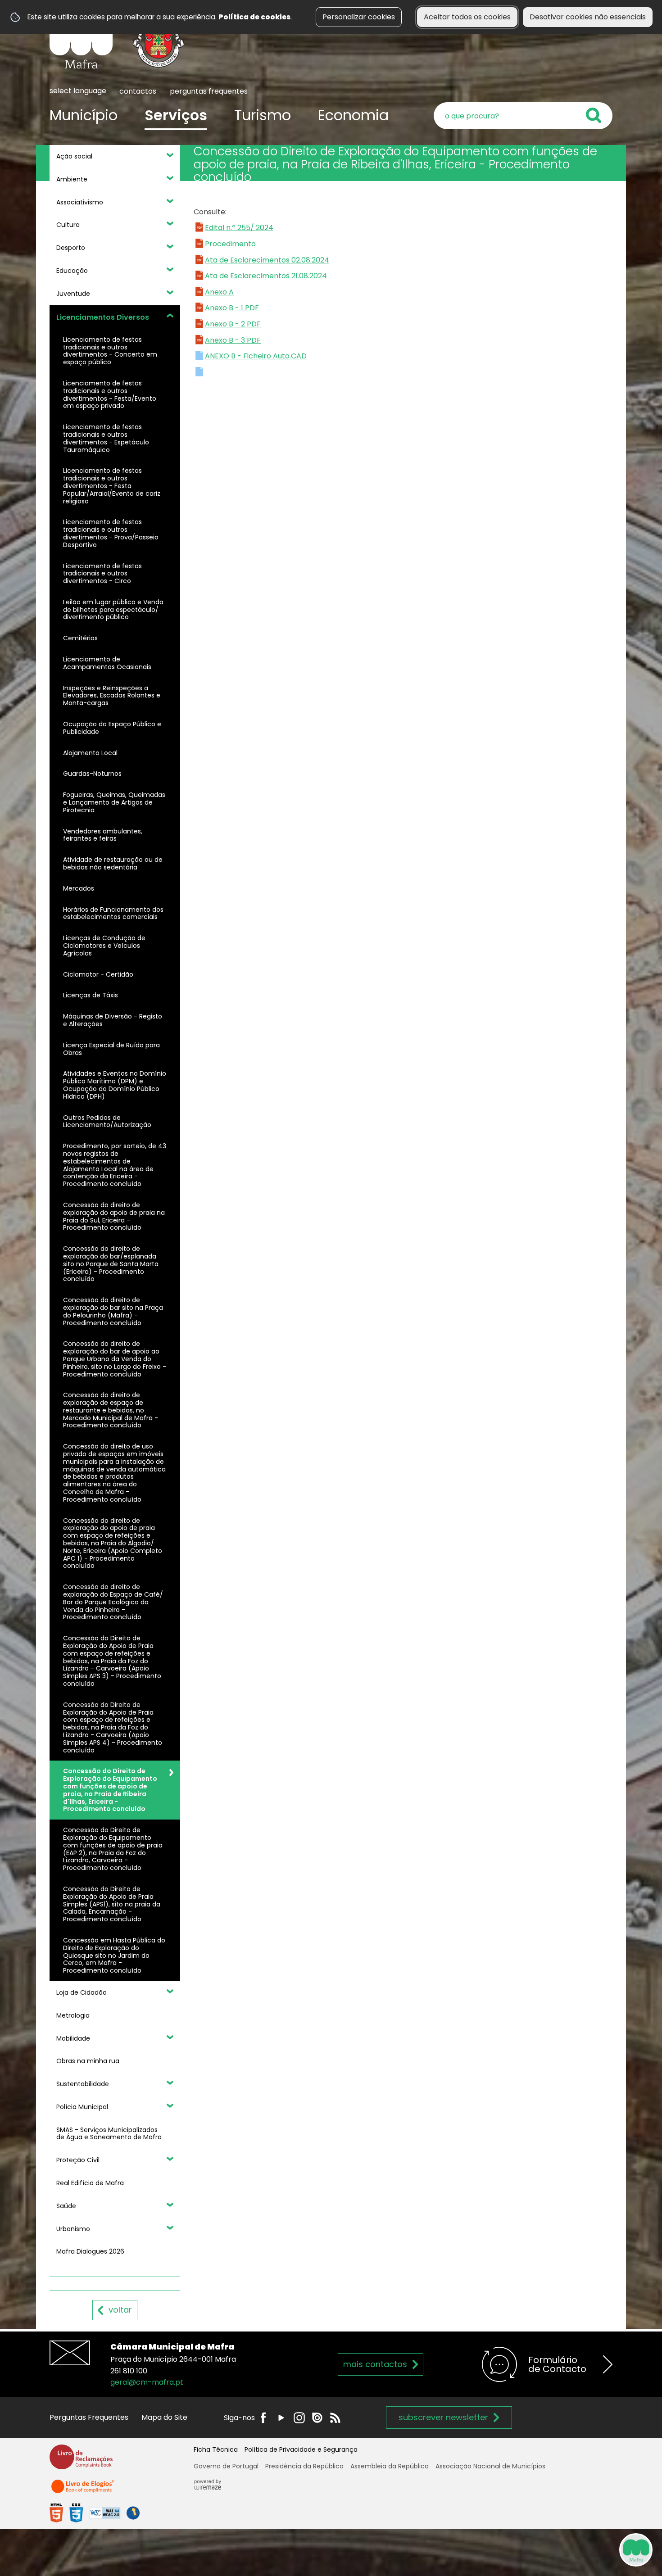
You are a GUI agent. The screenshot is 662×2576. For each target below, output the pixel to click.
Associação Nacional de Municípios (490, 2466)
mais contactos (375, 2364)
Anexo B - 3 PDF (233, 340)
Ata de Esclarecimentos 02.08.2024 (267, 260)
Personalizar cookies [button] (359, 17)
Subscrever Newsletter (443, 2417)
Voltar (120, 2310)
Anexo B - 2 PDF (233, 324)
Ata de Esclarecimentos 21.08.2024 (266, 276)
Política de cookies (254, 17)
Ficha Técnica (216, 2449)
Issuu (317, 2418)
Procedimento (230, 244)
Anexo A (219, 292)
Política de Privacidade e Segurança (301, 2449)
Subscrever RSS (335, 2418)
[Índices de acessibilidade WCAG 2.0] (95, 2513)
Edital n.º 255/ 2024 (239, 228)
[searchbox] (523, 116)
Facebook (263, 2418)
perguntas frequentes (209, 91)
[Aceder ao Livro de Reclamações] (81, 2461)
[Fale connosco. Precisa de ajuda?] (557, 2549)
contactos (138, 91)
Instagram (299, 2418)
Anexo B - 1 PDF (232, 308)
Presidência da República (304, 2466)
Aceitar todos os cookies (467, 17)
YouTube (281, 2418)
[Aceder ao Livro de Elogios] (83, 2490)
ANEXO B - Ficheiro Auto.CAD (256, 356)
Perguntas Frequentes (89, 2417)
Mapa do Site (164, 2417)
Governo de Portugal (226, 2466)
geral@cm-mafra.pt (147, 2382)
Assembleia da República (390, 2466)
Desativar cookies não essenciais (588, 17)
